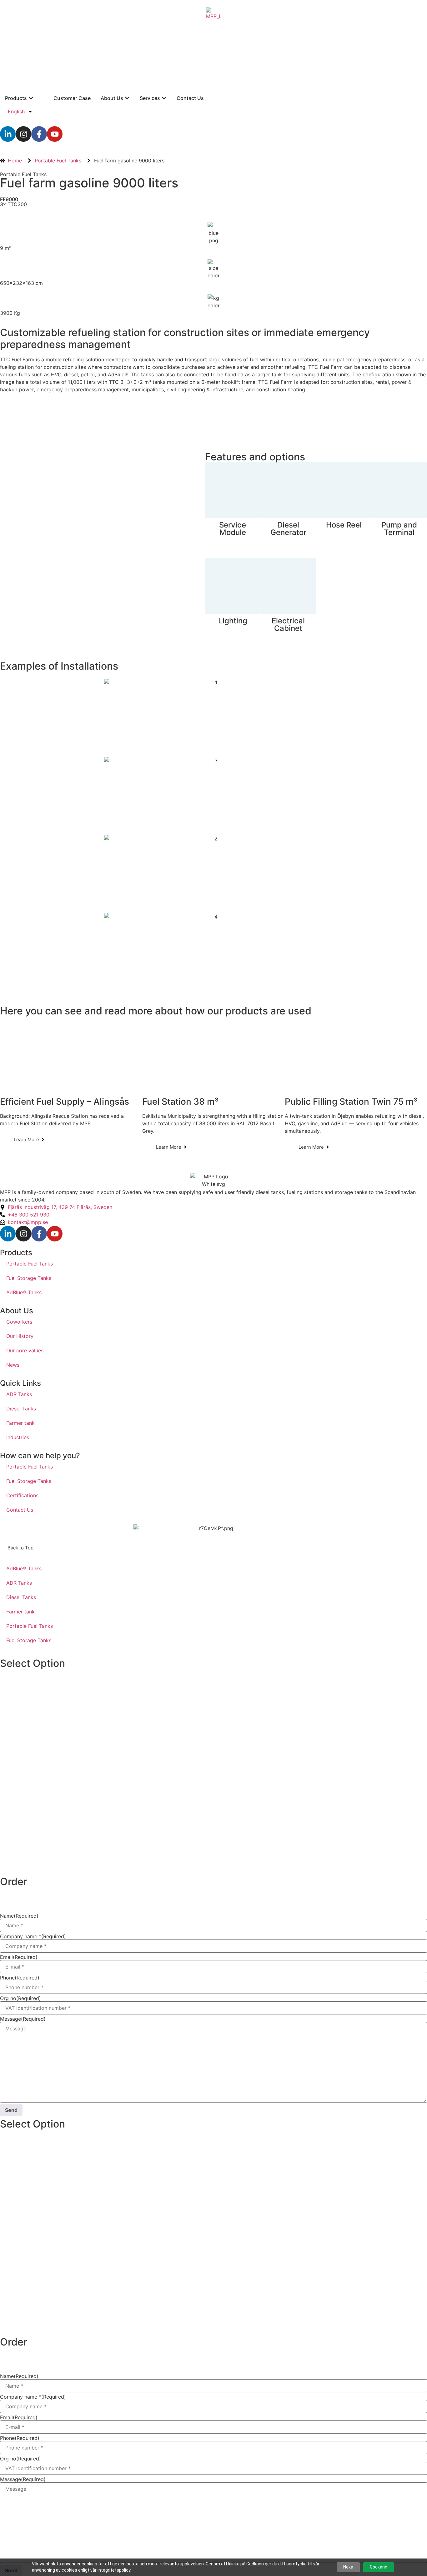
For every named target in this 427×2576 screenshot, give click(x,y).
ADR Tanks (19, 1394)
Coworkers (19, 1322)
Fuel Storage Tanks (29, 1278)
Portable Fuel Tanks (23, 174)
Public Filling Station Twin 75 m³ (351, 1102)
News (13, 1365)
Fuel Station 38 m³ (180, 1102)
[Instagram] (23, 134)
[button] (20, 1548)
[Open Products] (31, 98)
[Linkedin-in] (8, 134)
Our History (20, 1336)
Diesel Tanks (21, 1409)
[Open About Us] (127, 98)
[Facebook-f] (39, 134)
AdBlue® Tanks (24, 1292)
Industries (18, 1437)
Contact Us (20, 1510)
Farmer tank (20, 1423)
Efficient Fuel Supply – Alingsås (65, 1102)
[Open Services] (164, 98)
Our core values (25, 1350)
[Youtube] (55, 134)
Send (11, 2110)
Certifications (22, 1495)
